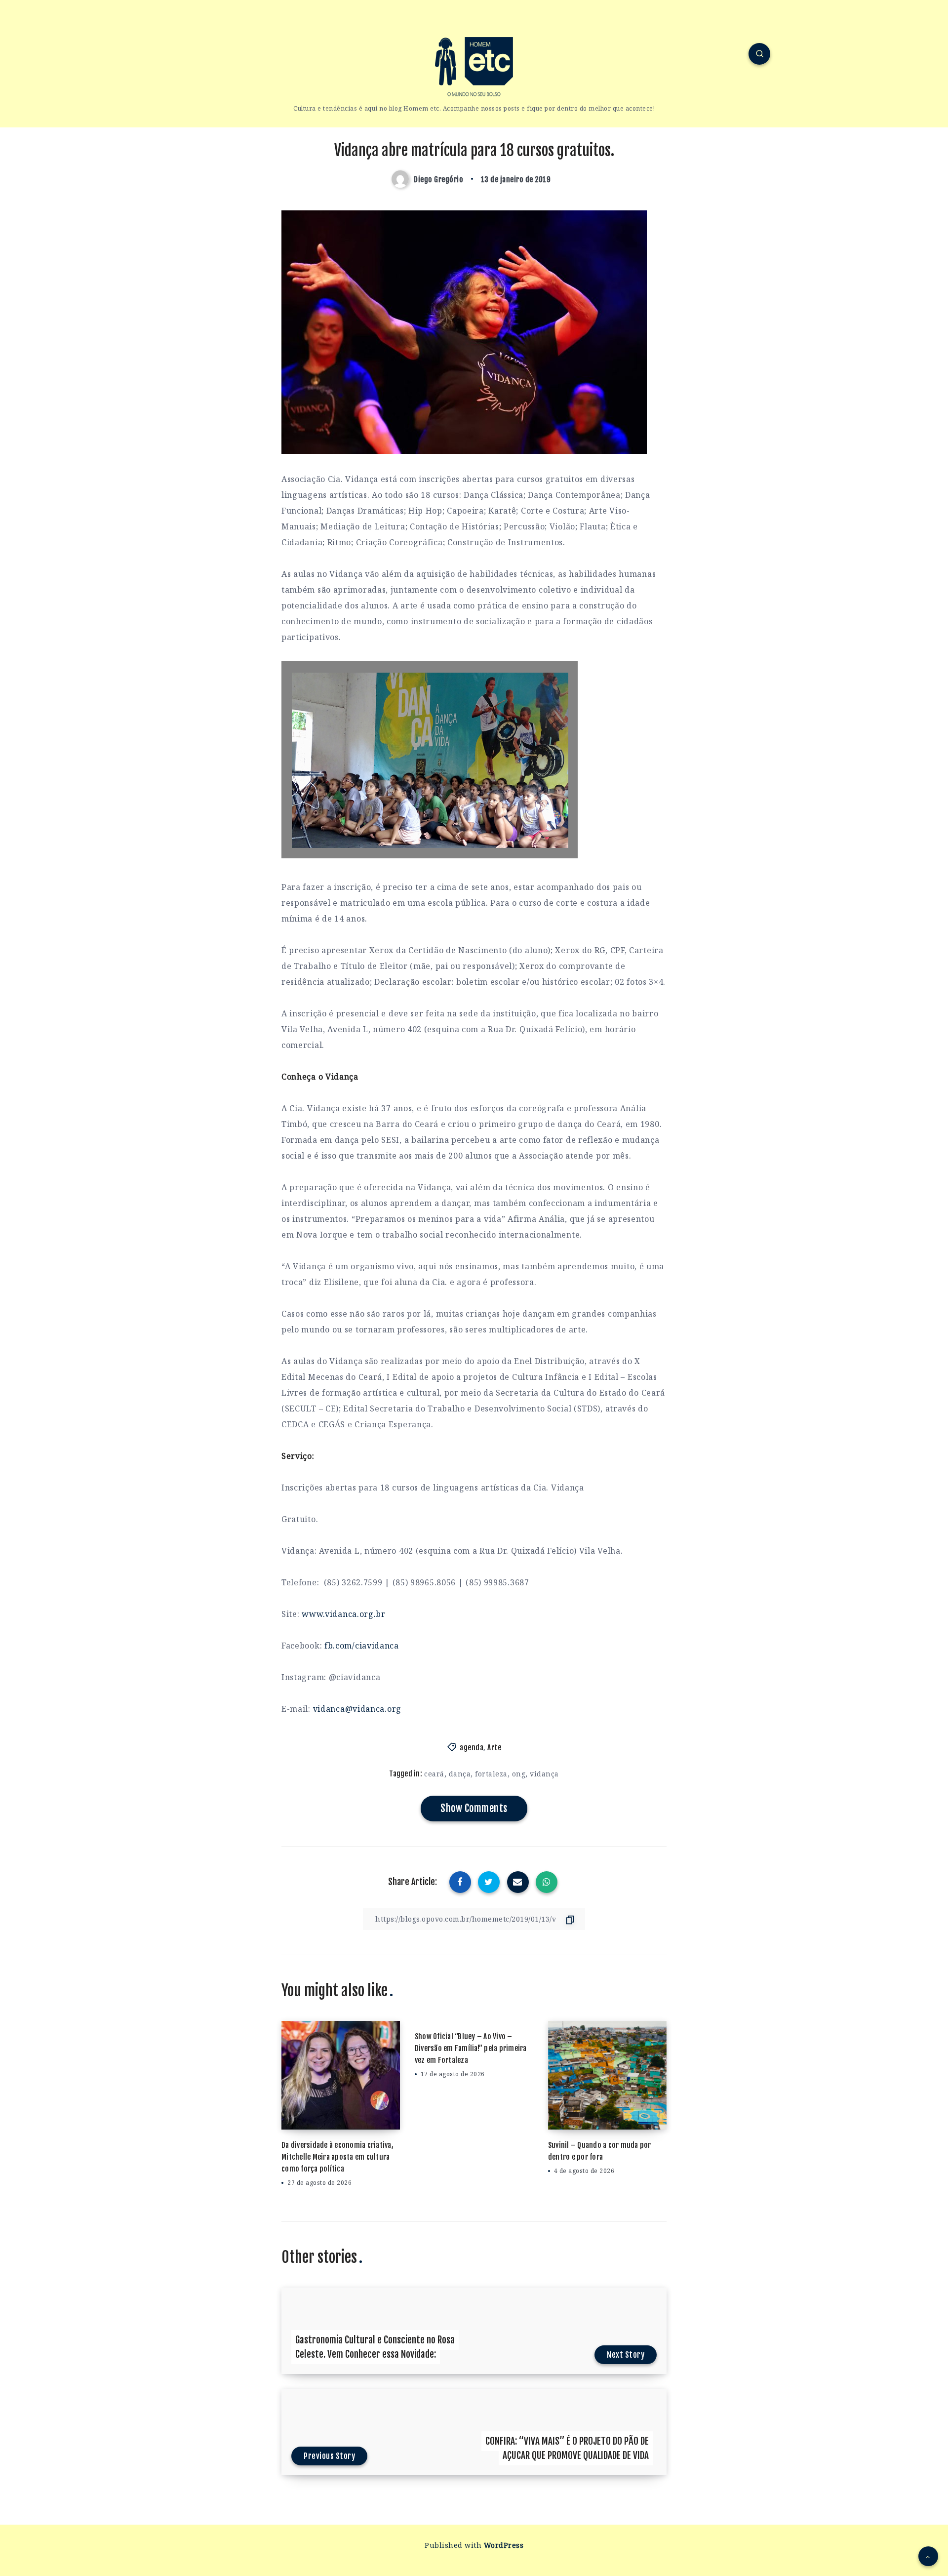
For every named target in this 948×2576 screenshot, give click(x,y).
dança (460, 1774)
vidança (544, 1774)
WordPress (504, 2545)
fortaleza (491, 1774)
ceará (434, 1774)
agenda (472, 1748)
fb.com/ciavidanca (362, 1646)
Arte (494, 1748)
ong (519, 1774)
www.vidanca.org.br (344, 1614)
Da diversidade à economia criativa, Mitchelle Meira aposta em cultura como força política (337, 2157)
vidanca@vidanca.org (357, 1709)
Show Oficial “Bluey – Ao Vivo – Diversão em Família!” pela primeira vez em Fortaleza (471, 2048)
